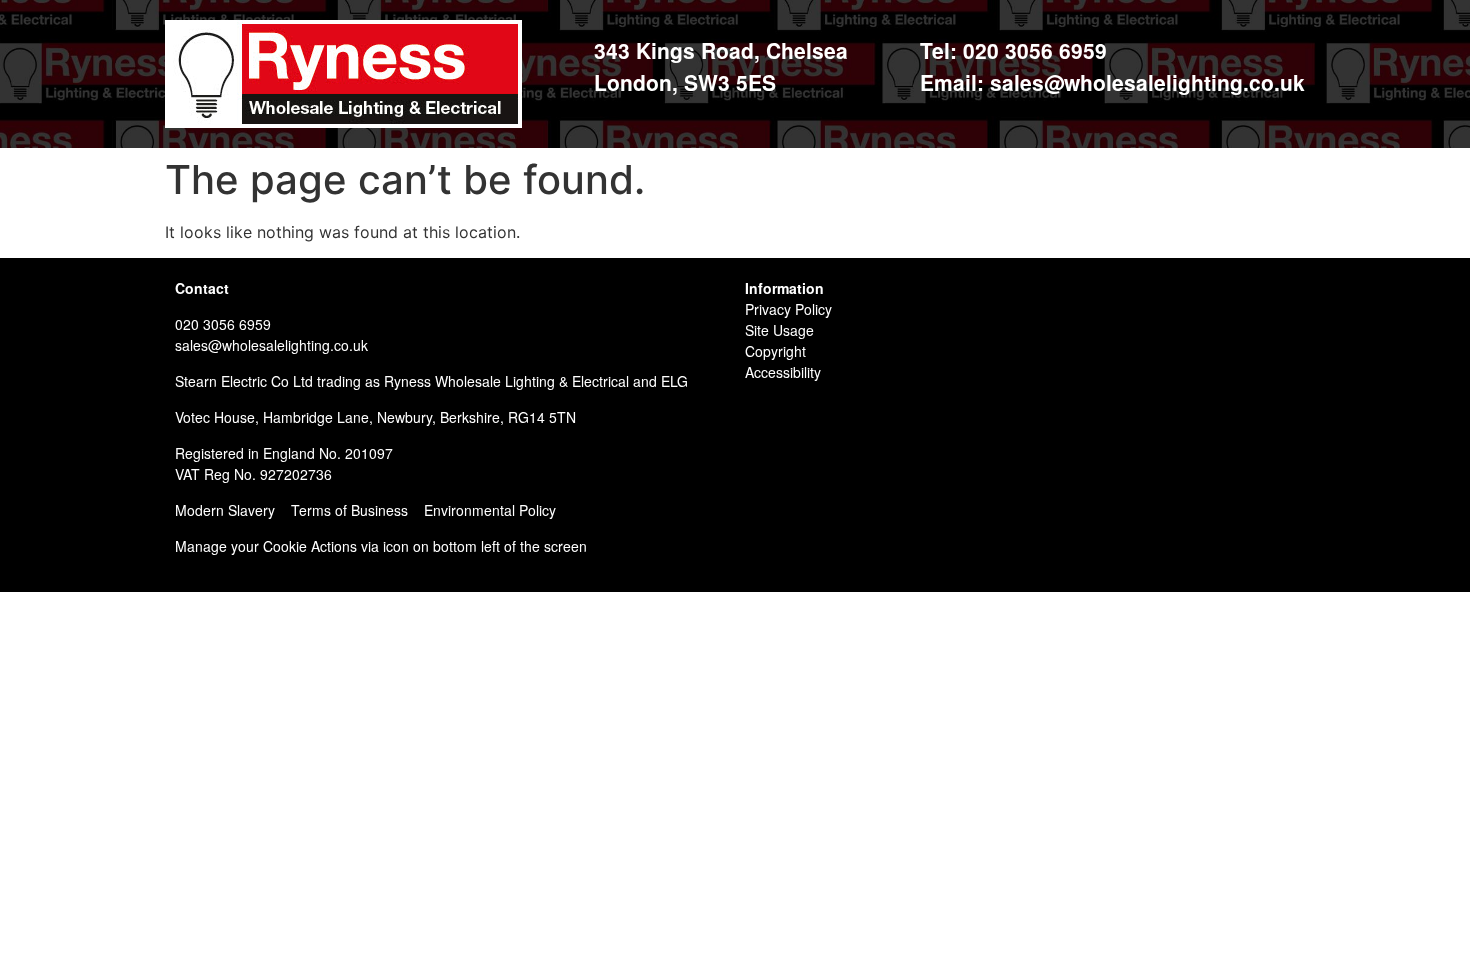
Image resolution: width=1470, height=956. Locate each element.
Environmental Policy (490, 510)
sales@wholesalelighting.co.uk (271, 345)
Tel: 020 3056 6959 (1013, 50)
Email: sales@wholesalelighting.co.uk (1112, 82)
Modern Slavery (225, 510)
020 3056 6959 (223, 324)
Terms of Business (349, 510)
